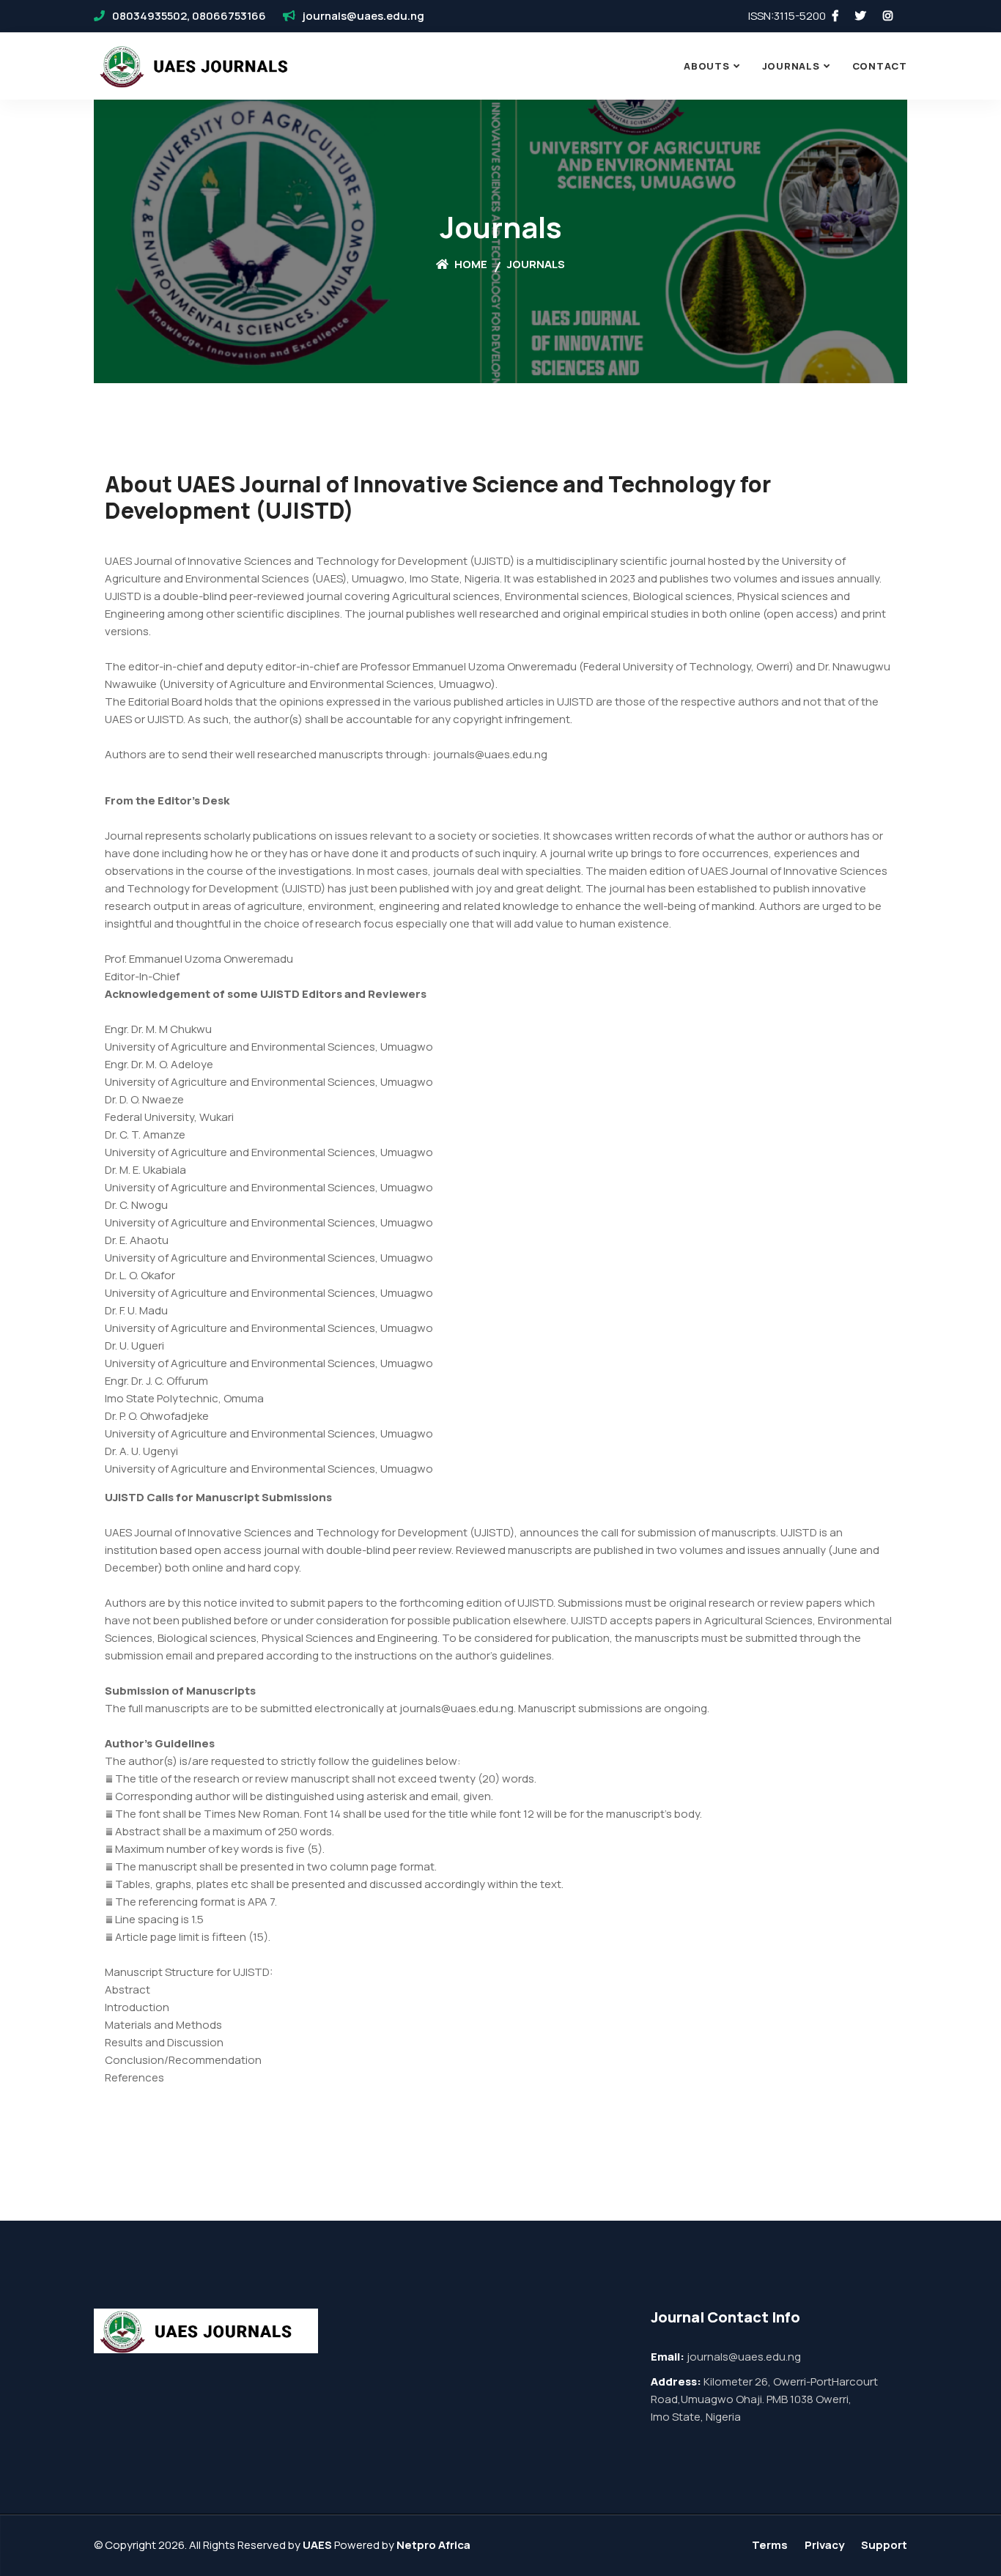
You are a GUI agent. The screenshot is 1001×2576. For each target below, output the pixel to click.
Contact (880, 66)
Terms (770, 2545)
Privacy (824, 2545)
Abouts (707, 66)
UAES (317, 2545)
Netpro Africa (433, 2545)
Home (470, 264)
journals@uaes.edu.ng (363, 16)
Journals (791, 66)
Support (884, 2545)
